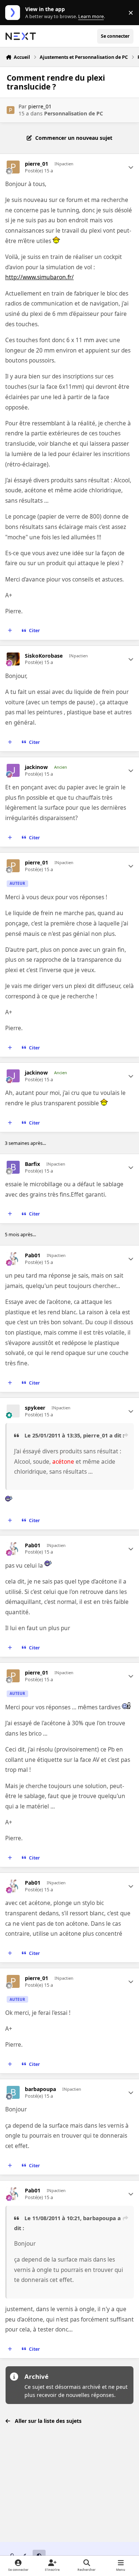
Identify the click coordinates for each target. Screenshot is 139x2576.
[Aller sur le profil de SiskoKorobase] (13, 659)
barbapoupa (40, 2089)
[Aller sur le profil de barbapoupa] (13, 2092)
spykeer (35, 1408)
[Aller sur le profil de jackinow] (13, 770)
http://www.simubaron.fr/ (39, 277)
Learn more (14, 13)
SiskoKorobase (44, 656)
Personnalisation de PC (74, 113)
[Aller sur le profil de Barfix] (13, 1167)
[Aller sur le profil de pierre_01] (11, 110)
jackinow (36, 767)
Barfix (32, 1164)
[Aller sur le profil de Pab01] (13, 1259)
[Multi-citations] (10, 631)
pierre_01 (40, 106)
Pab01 (33, 1255)
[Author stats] (131, 167)
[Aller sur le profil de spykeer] (13, 1411)
